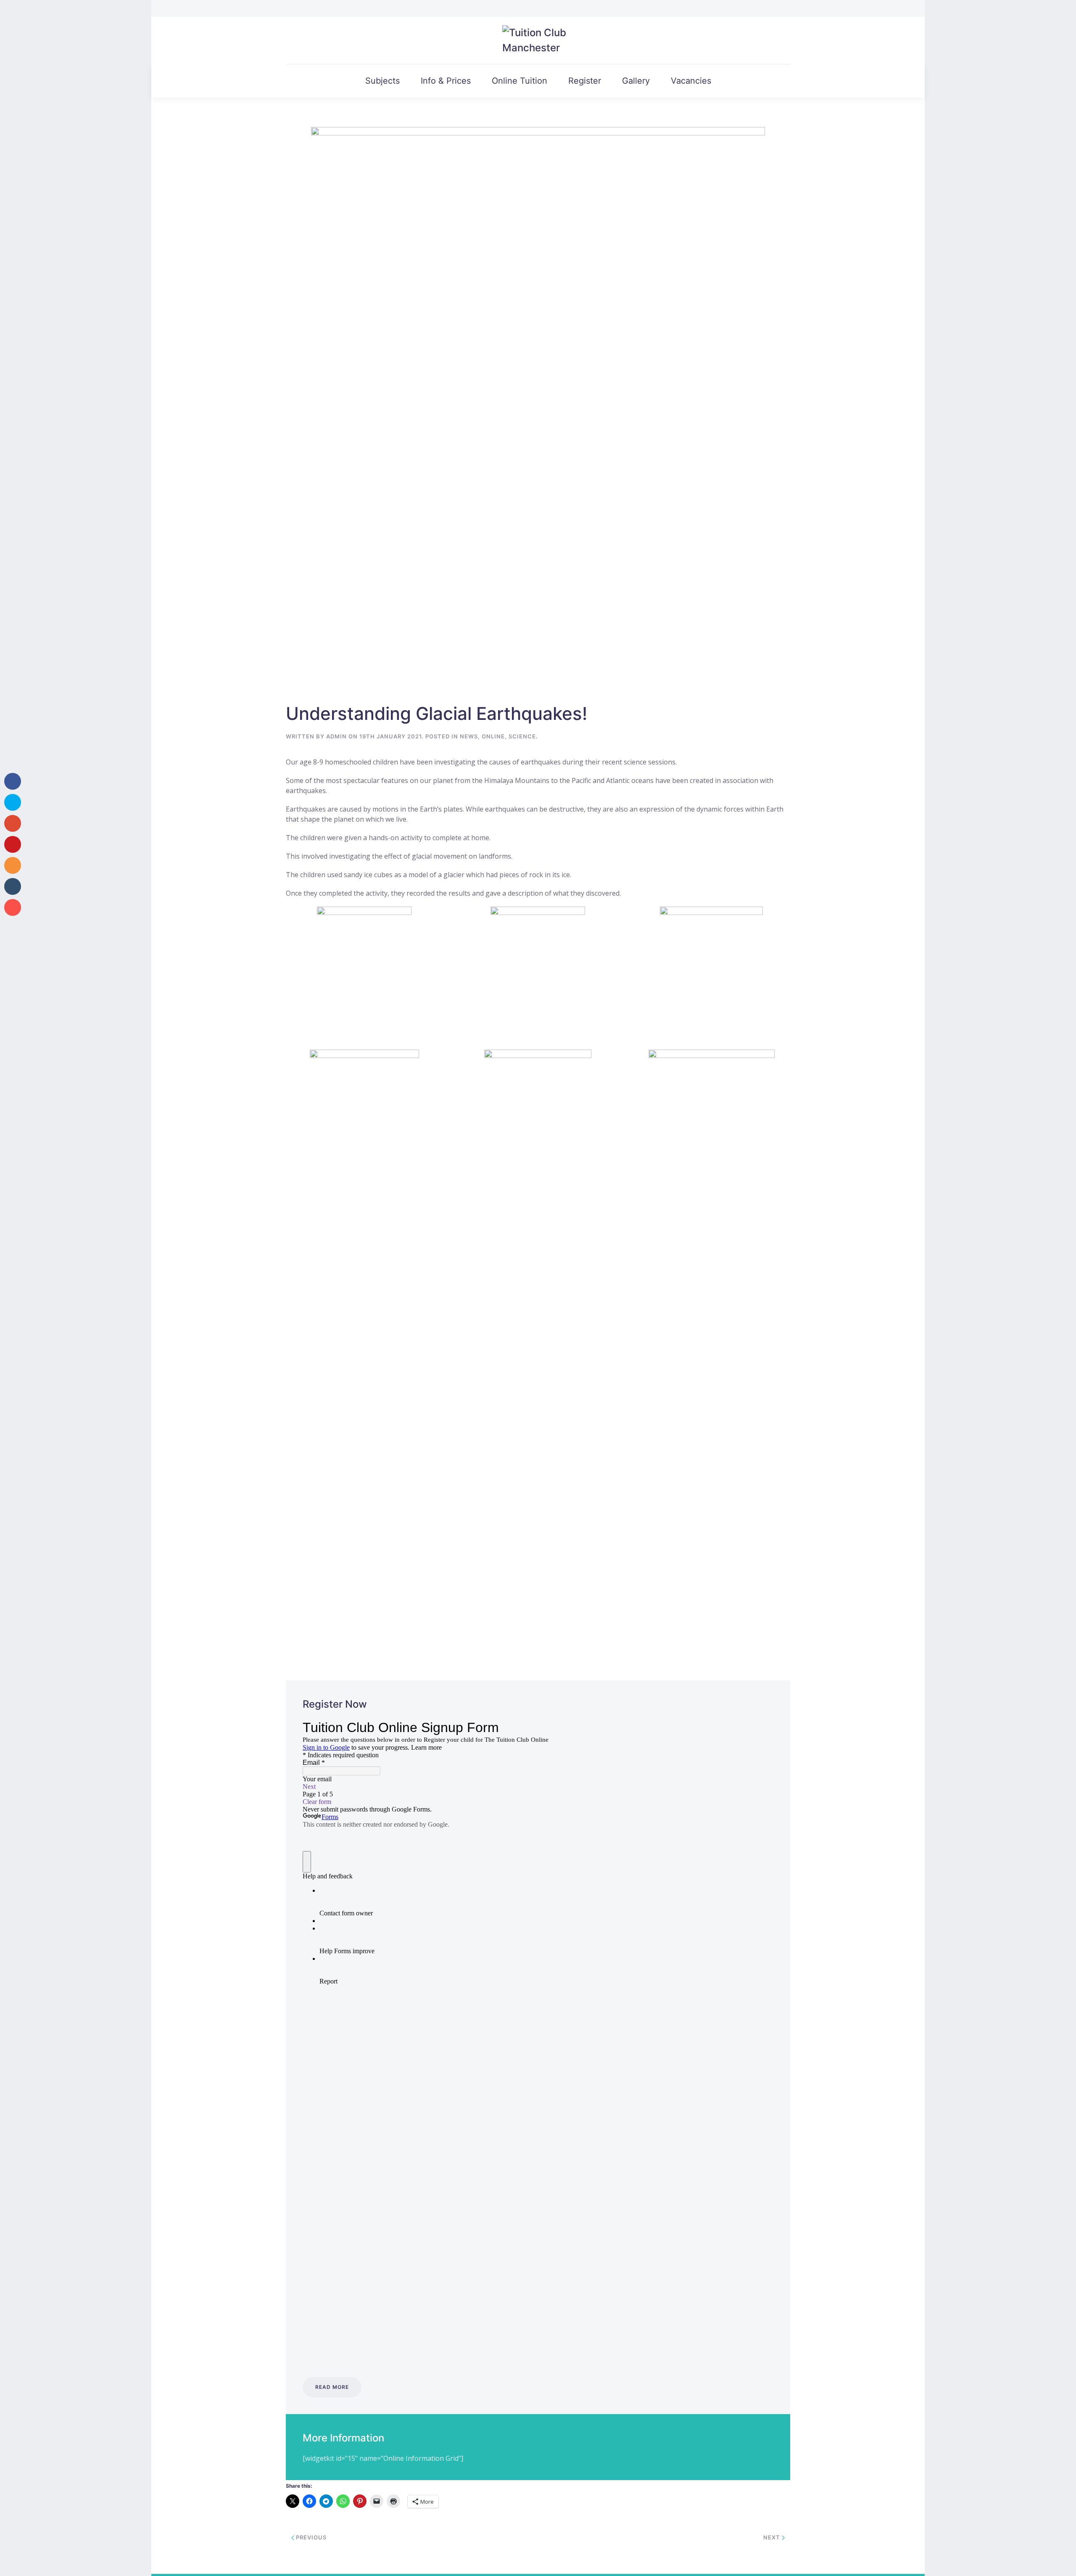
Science (522, 736)
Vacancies (691, 81)
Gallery (636, 81)
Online (493, 736)
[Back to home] (538, 40)
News (469, 736)
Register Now (335, 1704)
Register (585, 81)
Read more (332, 2387)
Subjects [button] (382, 81)
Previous (310, 2537)
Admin (336, 736)
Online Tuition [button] (520, 81)
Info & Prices (446, 81)
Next (773, 2537)
